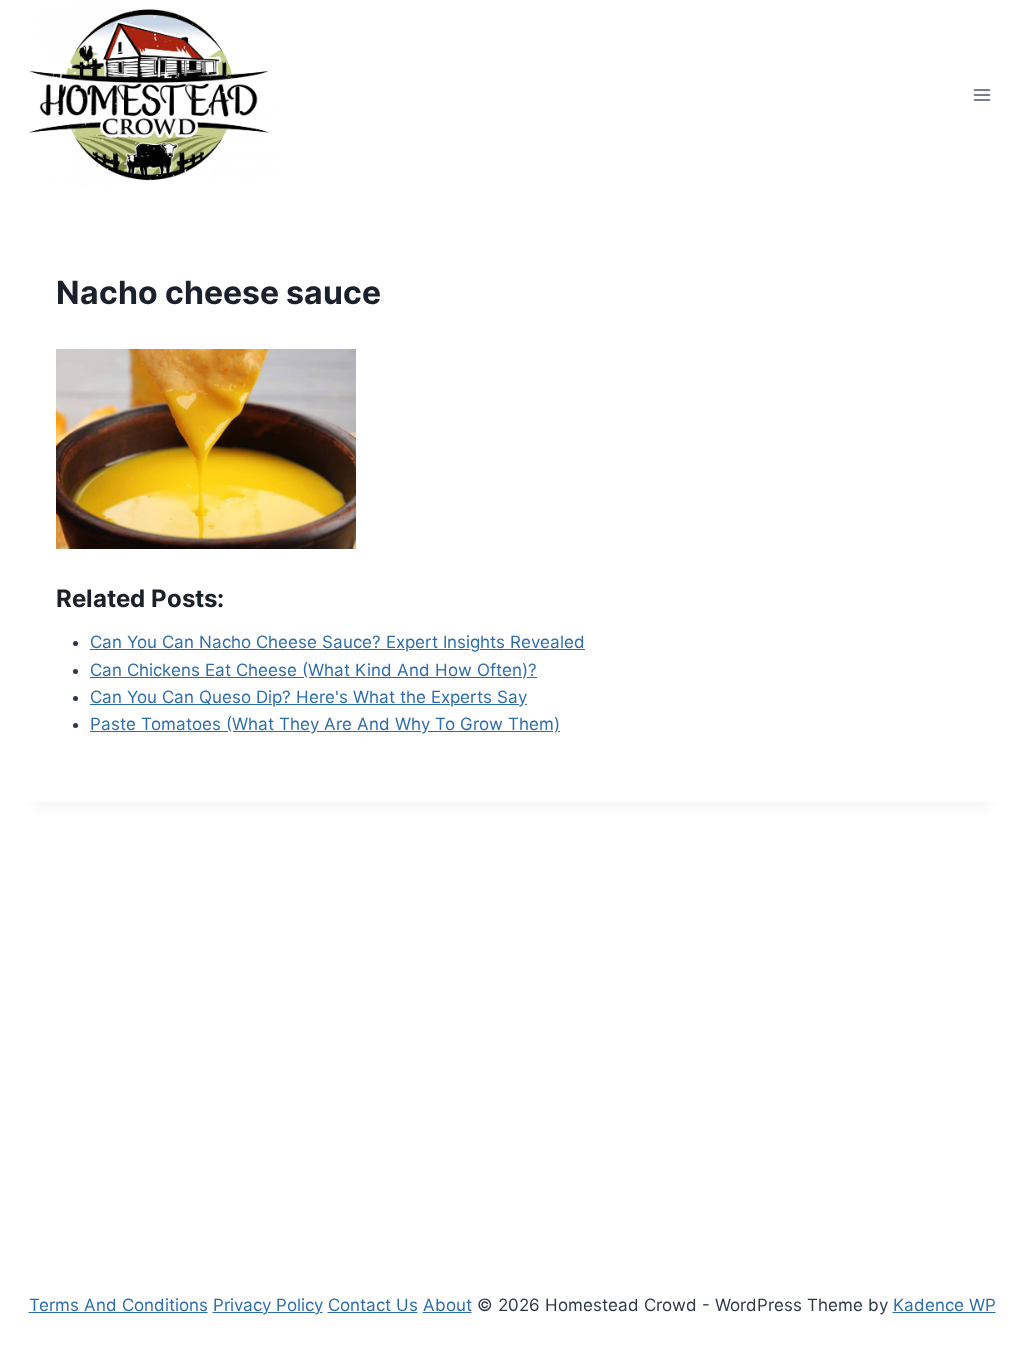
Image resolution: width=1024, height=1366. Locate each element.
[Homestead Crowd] (149, 94)
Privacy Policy (268, 1305)
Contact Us (373, 1305)
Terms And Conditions (118, 1305)
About (447, 1305)
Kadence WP (944, 1305)
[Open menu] (981, 94)
